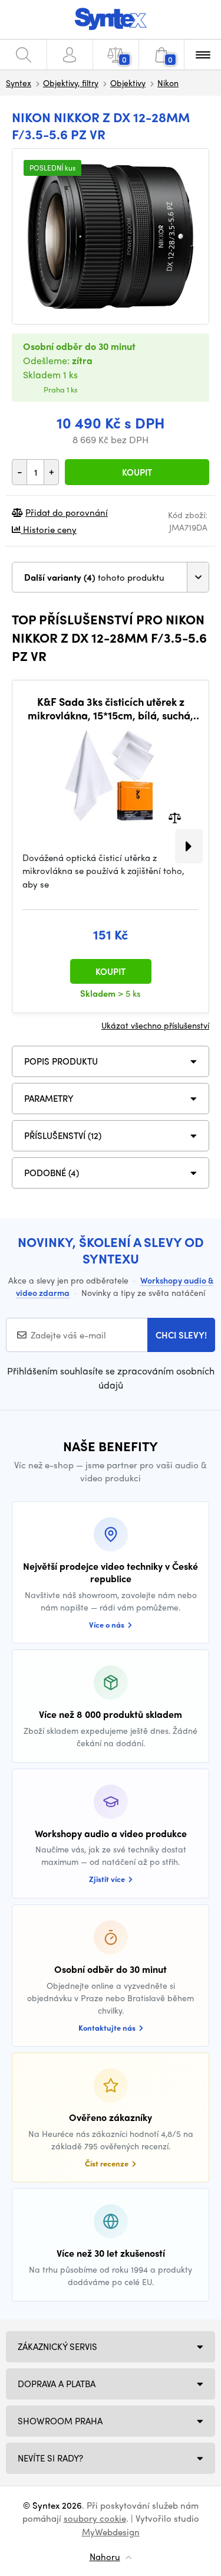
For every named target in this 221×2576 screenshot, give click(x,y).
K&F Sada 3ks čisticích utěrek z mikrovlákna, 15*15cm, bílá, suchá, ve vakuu (111, 708)
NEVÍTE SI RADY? (50, 2458)
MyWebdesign (111, 2532)
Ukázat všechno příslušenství (155, 1025)
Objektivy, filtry (71, 83)
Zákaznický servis (57, 2346)
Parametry (49, 1098)
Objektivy (128, 83)
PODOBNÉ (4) (52, 1173)
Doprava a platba (57, 2384)
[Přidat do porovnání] (175, 816)
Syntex (19, 83)
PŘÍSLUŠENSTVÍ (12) (63, 1135)
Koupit (137, 472)
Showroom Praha (60, 2421)
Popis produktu (61, 1061)
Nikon (168, 83)
